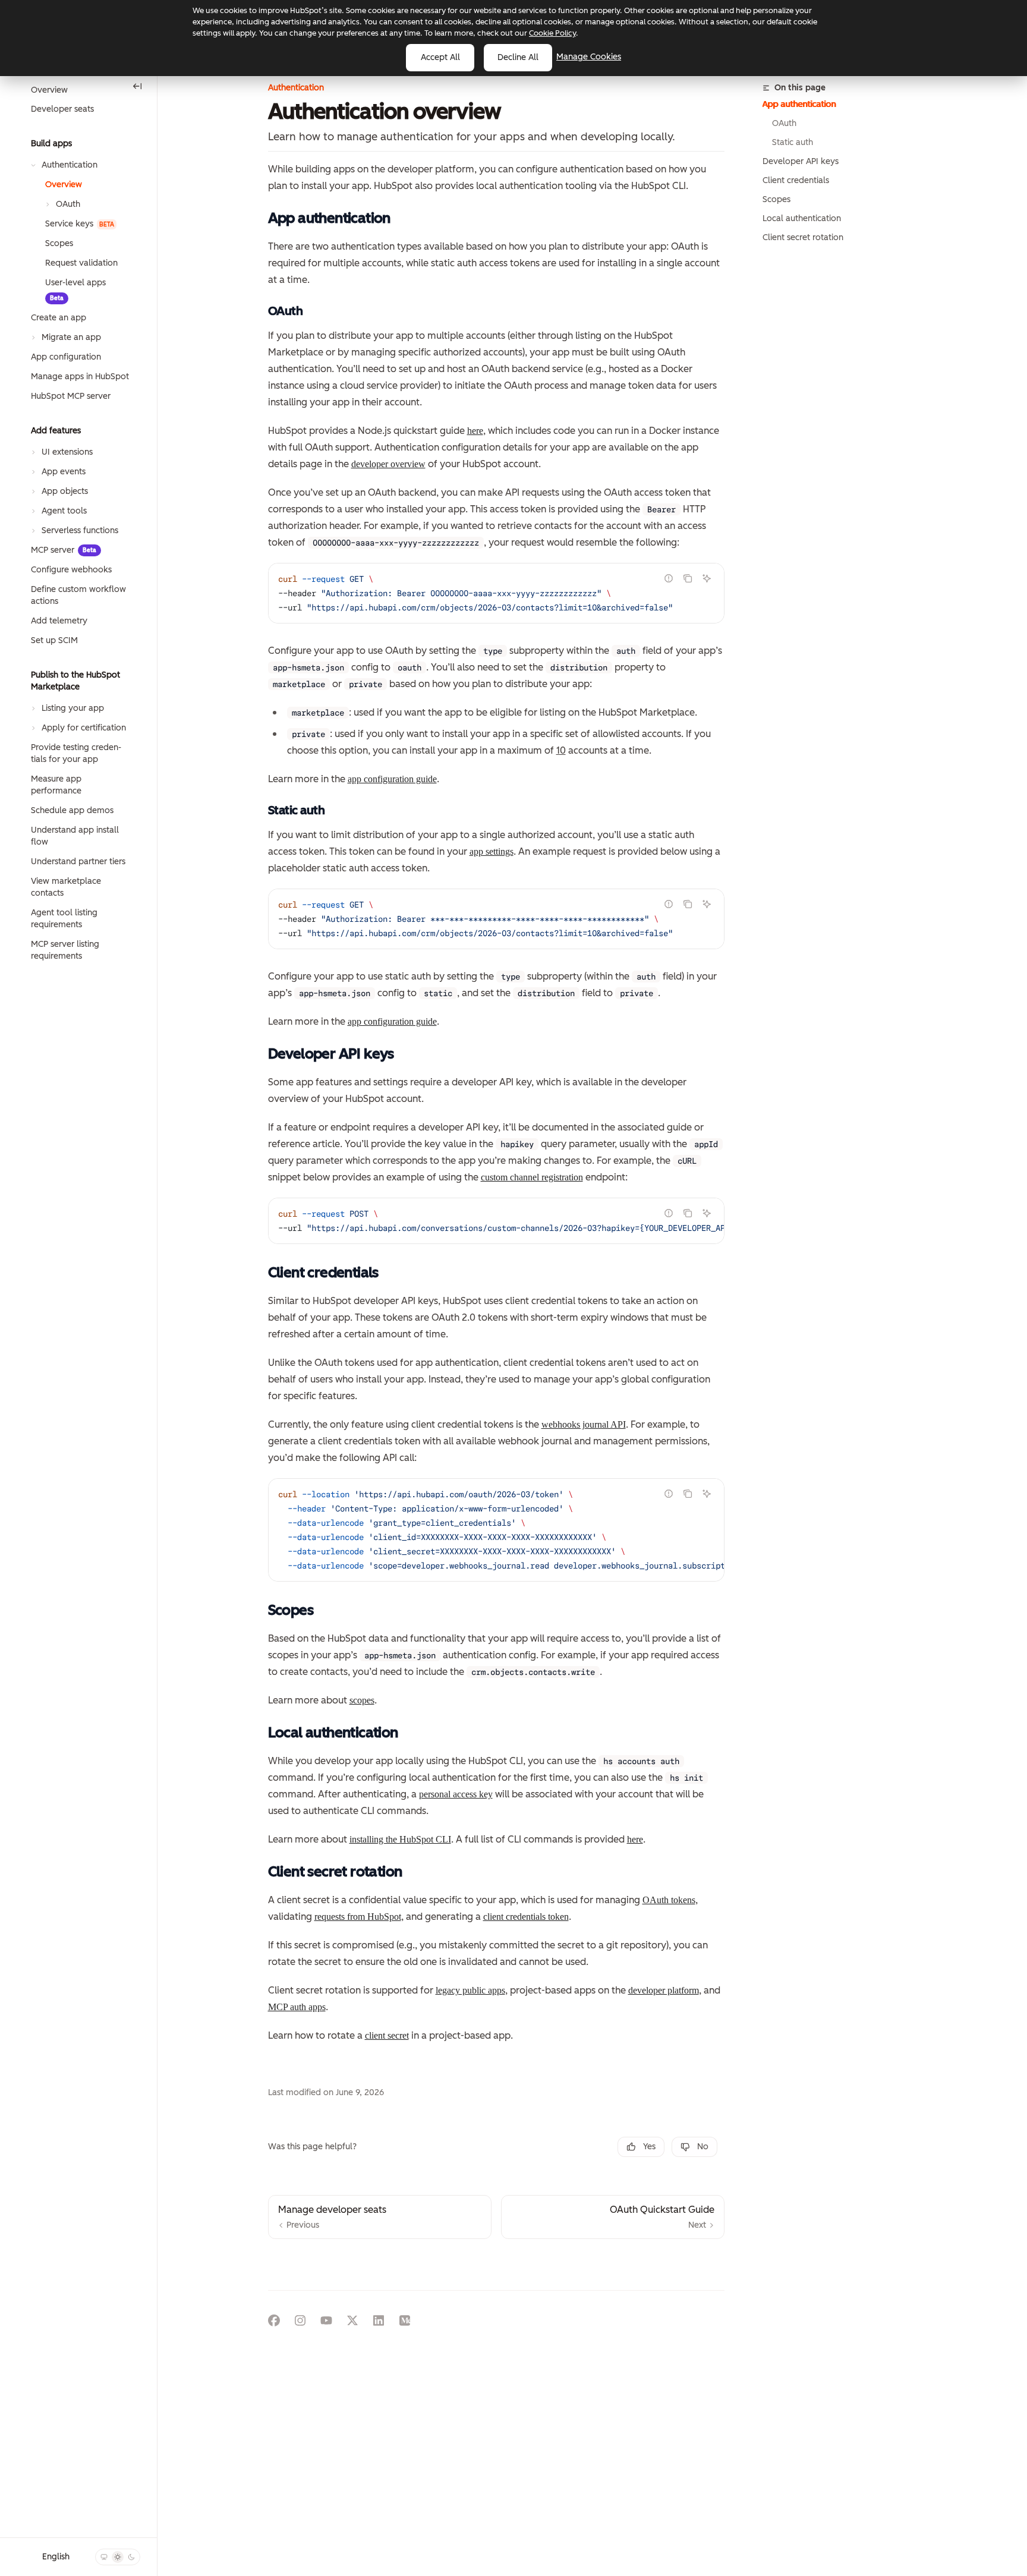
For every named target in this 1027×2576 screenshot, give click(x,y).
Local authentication (802, 218)
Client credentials (796, 180)
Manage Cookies (589, 57)
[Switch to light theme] (118, 2557)
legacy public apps (470, 1990)
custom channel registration (532, 1177)
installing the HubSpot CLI (400, 1839)
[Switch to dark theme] (131, 2557)
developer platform (664, 1990)
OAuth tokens (669, 1900)
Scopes (776, 199)
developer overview (388, 464)
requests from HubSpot (358, 1917)
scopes (362, 1700)
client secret (387, 2035)
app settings (492, 851)
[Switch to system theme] (104, 2557)
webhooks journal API (584, 1424)
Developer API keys (801, 161)
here (475, 431)
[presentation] (496, 593)
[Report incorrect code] (669, 578)
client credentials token (526, 1917)
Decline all (518, 57)
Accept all (440, 57)
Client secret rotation (803, 237)
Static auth (793, 142)
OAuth (784, 123)
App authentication (799, 104)
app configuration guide (392, 779)
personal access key (456, 1794)
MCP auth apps (297, 2007)
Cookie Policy (552, 33)
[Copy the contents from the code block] (688, 578)
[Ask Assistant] (707, 578)
